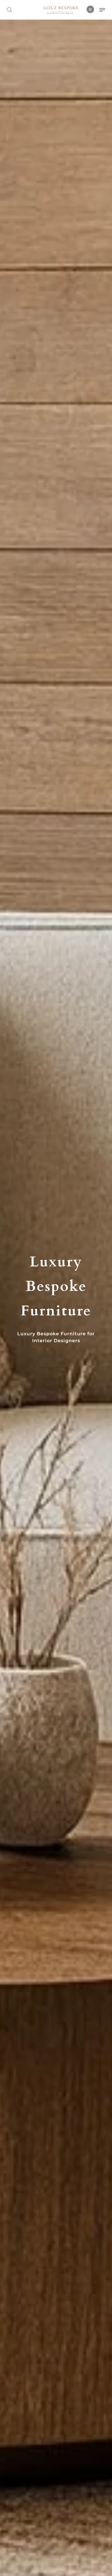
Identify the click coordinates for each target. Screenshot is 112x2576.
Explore (56, 1359)
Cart (90, 9)
